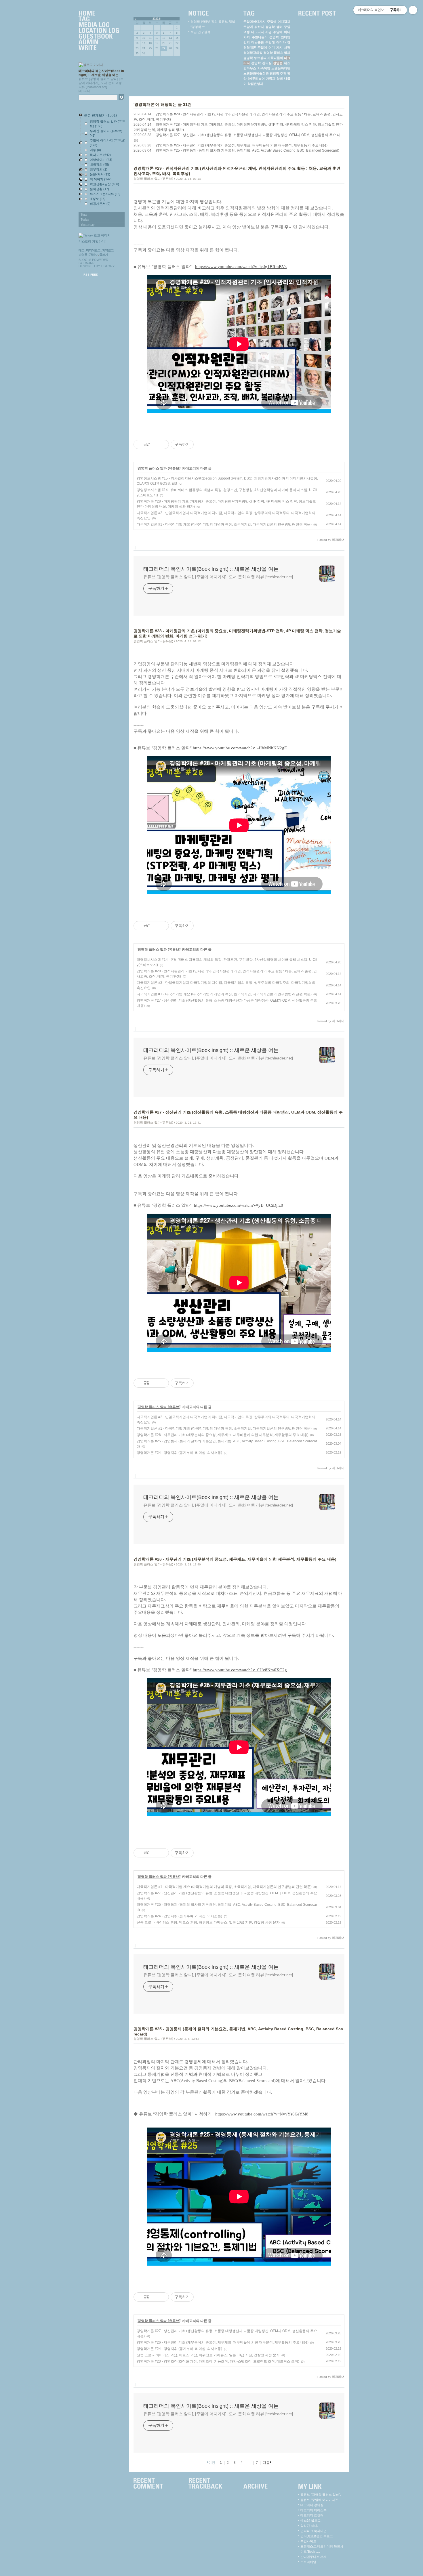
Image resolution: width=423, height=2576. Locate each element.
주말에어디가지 (255, 22)
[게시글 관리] (162, 444)
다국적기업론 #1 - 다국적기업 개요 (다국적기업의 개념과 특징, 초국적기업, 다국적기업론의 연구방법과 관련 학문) (224, 524)
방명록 (83, 255)
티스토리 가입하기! (92, 241)
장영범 (278, 63)
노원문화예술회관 (256, 73)
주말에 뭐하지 (254, 27)
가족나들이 (275, 58)
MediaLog (99, 25)
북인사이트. (309, 2541)
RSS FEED (91, 275)
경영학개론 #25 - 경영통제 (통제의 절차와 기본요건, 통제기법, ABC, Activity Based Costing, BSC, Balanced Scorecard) (247, 150)
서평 (287, 47)
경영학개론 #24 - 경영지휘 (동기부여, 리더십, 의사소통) (179, 1453)
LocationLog (99, 31)
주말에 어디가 (276, 42)
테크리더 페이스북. (314, 2510)
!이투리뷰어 (256, 79)
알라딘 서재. (309, 2526)
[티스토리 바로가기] (102, 235)
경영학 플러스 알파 (277, 53)
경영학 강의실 (261, 63)
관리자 (93, 255)
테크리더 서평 (261, 32)
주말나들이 (260, 37)
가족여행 (264, 68)
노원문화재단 (281, 68)
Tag (99, 19)
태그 (81, 250)
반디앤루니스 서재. (314, 2557)
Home (99, 14)
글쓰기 (104, 255)
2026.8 (157, 19)
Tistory (108, 266)
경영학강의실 (253, 53)
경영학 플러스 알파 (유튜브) (153, 179)
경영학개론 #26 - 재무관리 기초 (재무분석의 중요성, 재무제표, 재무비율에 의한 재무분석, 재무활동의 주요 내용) (242, 145)
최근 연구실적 (200, 32)
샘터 (279, 27)
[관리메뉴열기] (413, 10)
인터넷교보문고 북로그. (317, 2536)
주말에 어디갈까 (279, 22)
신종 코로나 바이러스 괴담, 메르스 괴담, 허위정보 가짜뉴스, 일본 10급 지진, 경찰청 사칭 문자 (208, 1922)
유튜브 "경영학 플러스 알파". (321, 2495)
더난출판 (258, 42)
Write (99, 48)
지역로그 (108, 250)
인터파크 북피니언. (314, 2531)
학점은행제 (255, 84)
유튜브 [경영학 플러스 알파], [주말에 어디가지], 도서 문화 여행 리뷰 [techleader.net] (218, 577)
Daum (88, 263)
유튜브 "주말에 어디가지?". (320, 2500)
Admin (99, 42)
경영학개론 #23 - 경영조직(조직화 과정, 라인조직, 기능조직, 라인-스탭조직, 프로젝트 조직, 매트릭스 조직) (218, 2361)
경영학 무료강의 (255, 58)
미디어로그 (93, 250)
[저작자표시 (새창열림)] (196, 444)
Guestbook (99, 37)
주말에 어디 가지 (270, 47)
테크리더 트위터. (312, 2515)
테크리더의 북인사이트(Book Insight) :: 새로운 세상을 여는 (211, 569)
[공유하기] (155, 444)
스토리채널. (309, 2562)
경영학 (270, 27)
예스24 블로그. (311, 2520)
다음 (266, 2463)
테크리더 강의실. (312, 2505)
